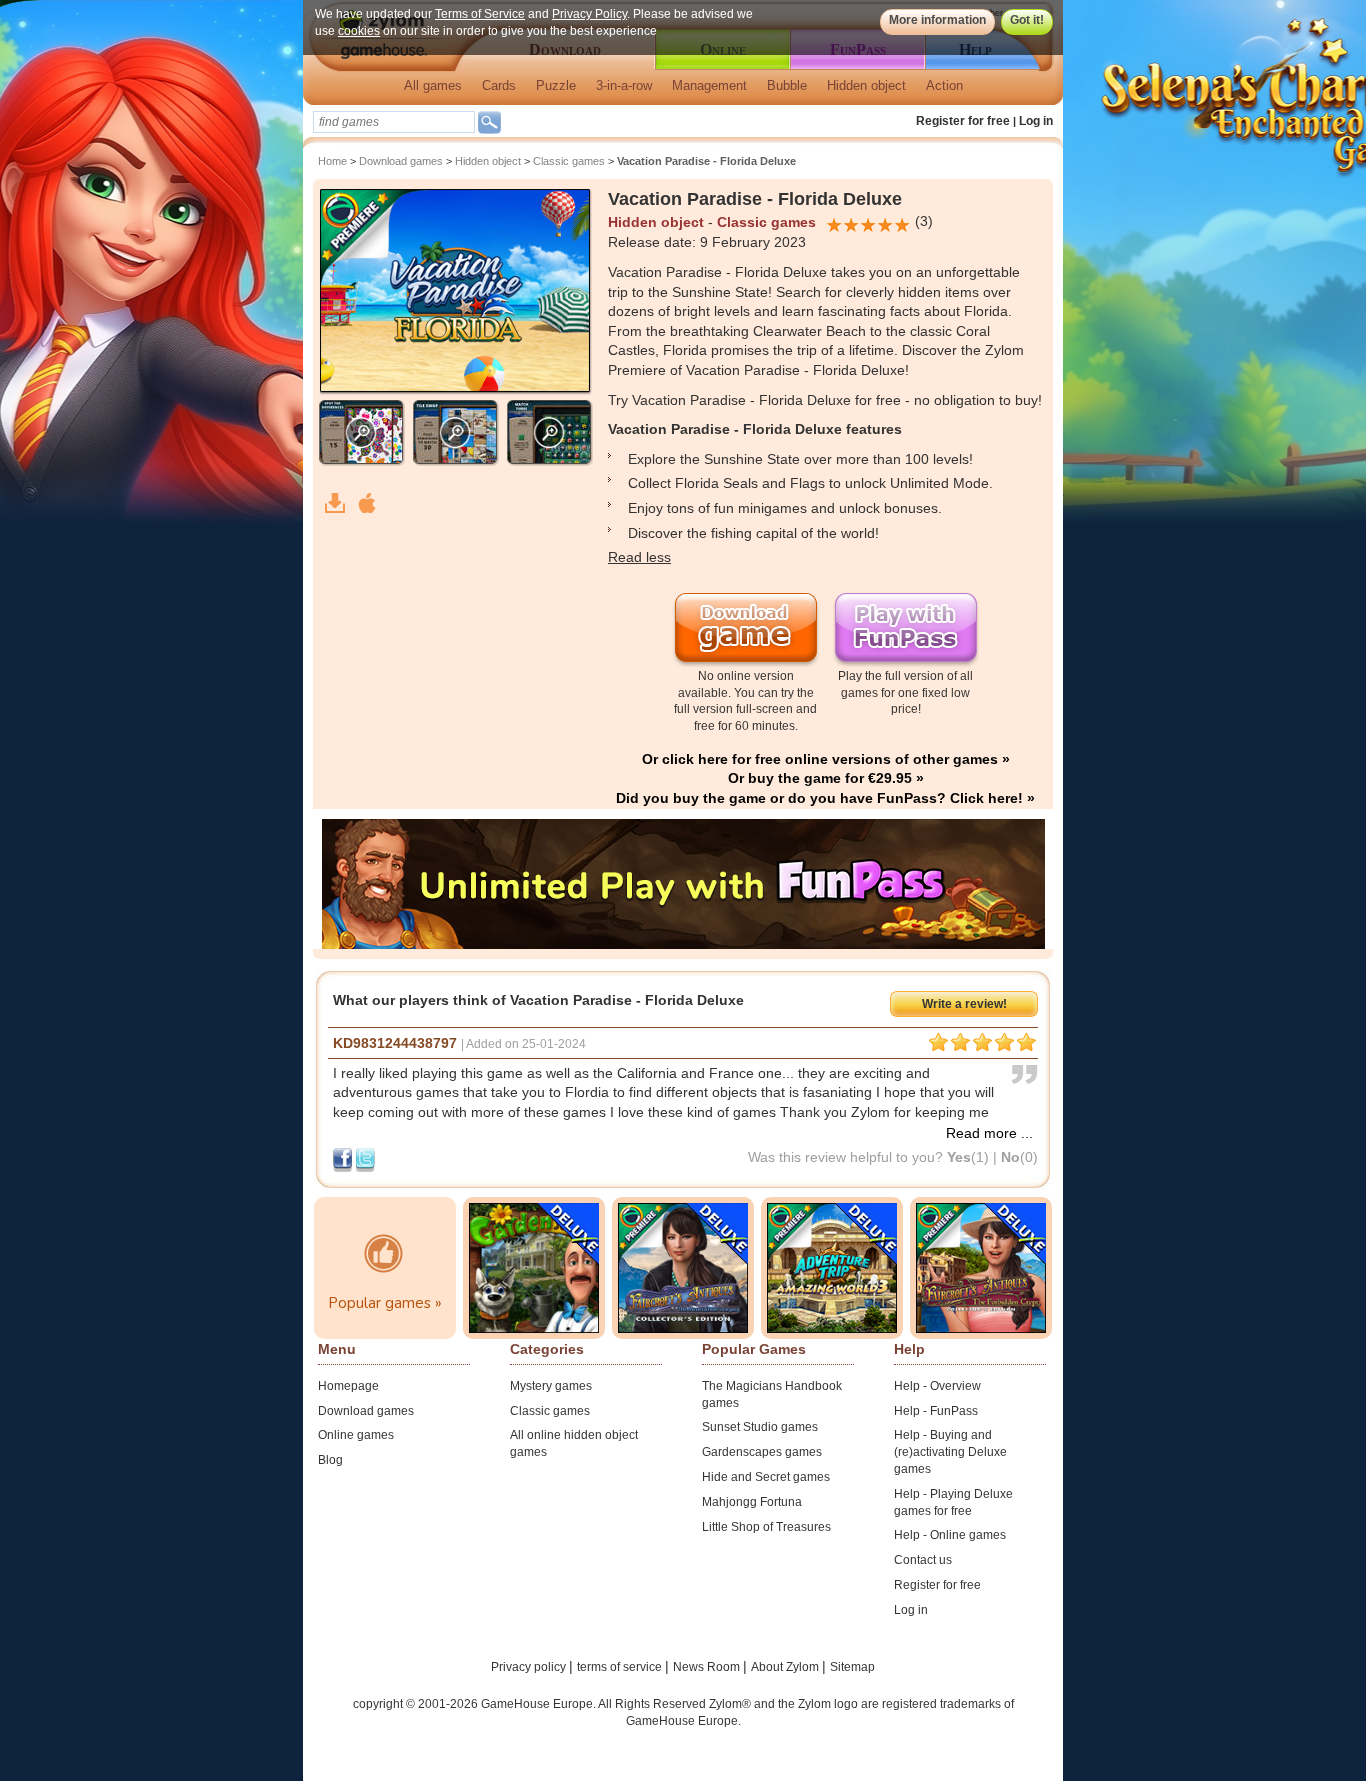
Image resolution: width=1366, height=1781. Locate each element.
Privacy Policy (589, 14)
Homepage (348, 1386)
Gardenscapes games (762, 1452)
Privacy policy (530, 1667)
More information (937, 20)
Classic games (569, 161)
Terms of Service (480, 14)
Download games (401, 161)
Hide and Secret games (766, 1477)
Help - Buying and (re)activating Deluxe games (950, 1452)
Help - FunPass (936, 1411)
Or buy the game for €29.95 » (826, 778)
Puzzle (556, 85)
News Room (708, 1667)
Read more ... (989, 1133)
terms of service (621, 1667)
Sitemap (852, 1667)
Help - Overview (937, 1386)
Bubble (787, 85)
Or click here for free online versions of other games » (826, 759)
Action (944, 85)
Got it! (1027, 20)
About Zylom (786, 1667)
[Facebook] (344, 1159)
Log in (1036, 121)
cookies (359, 31)
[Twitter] (365, 1159)
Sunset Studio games (760, 1427)
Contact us (923, 1560)
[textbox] (394, 122)
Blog (330, 1460)
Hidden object (866, 85)
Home (332, 161)
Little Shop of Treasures (766, 1527)
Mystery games (551, 1386)
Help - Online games (950, 1535)
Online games (356, 1435)
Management (709, 85)
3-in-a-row (624, 85)
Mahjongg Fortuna (752, 1502)
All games (433, 85)
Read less (639, 557)
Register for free (963, 121)
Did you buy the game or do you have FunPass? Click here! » (825, 798)
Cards (499, 85)
